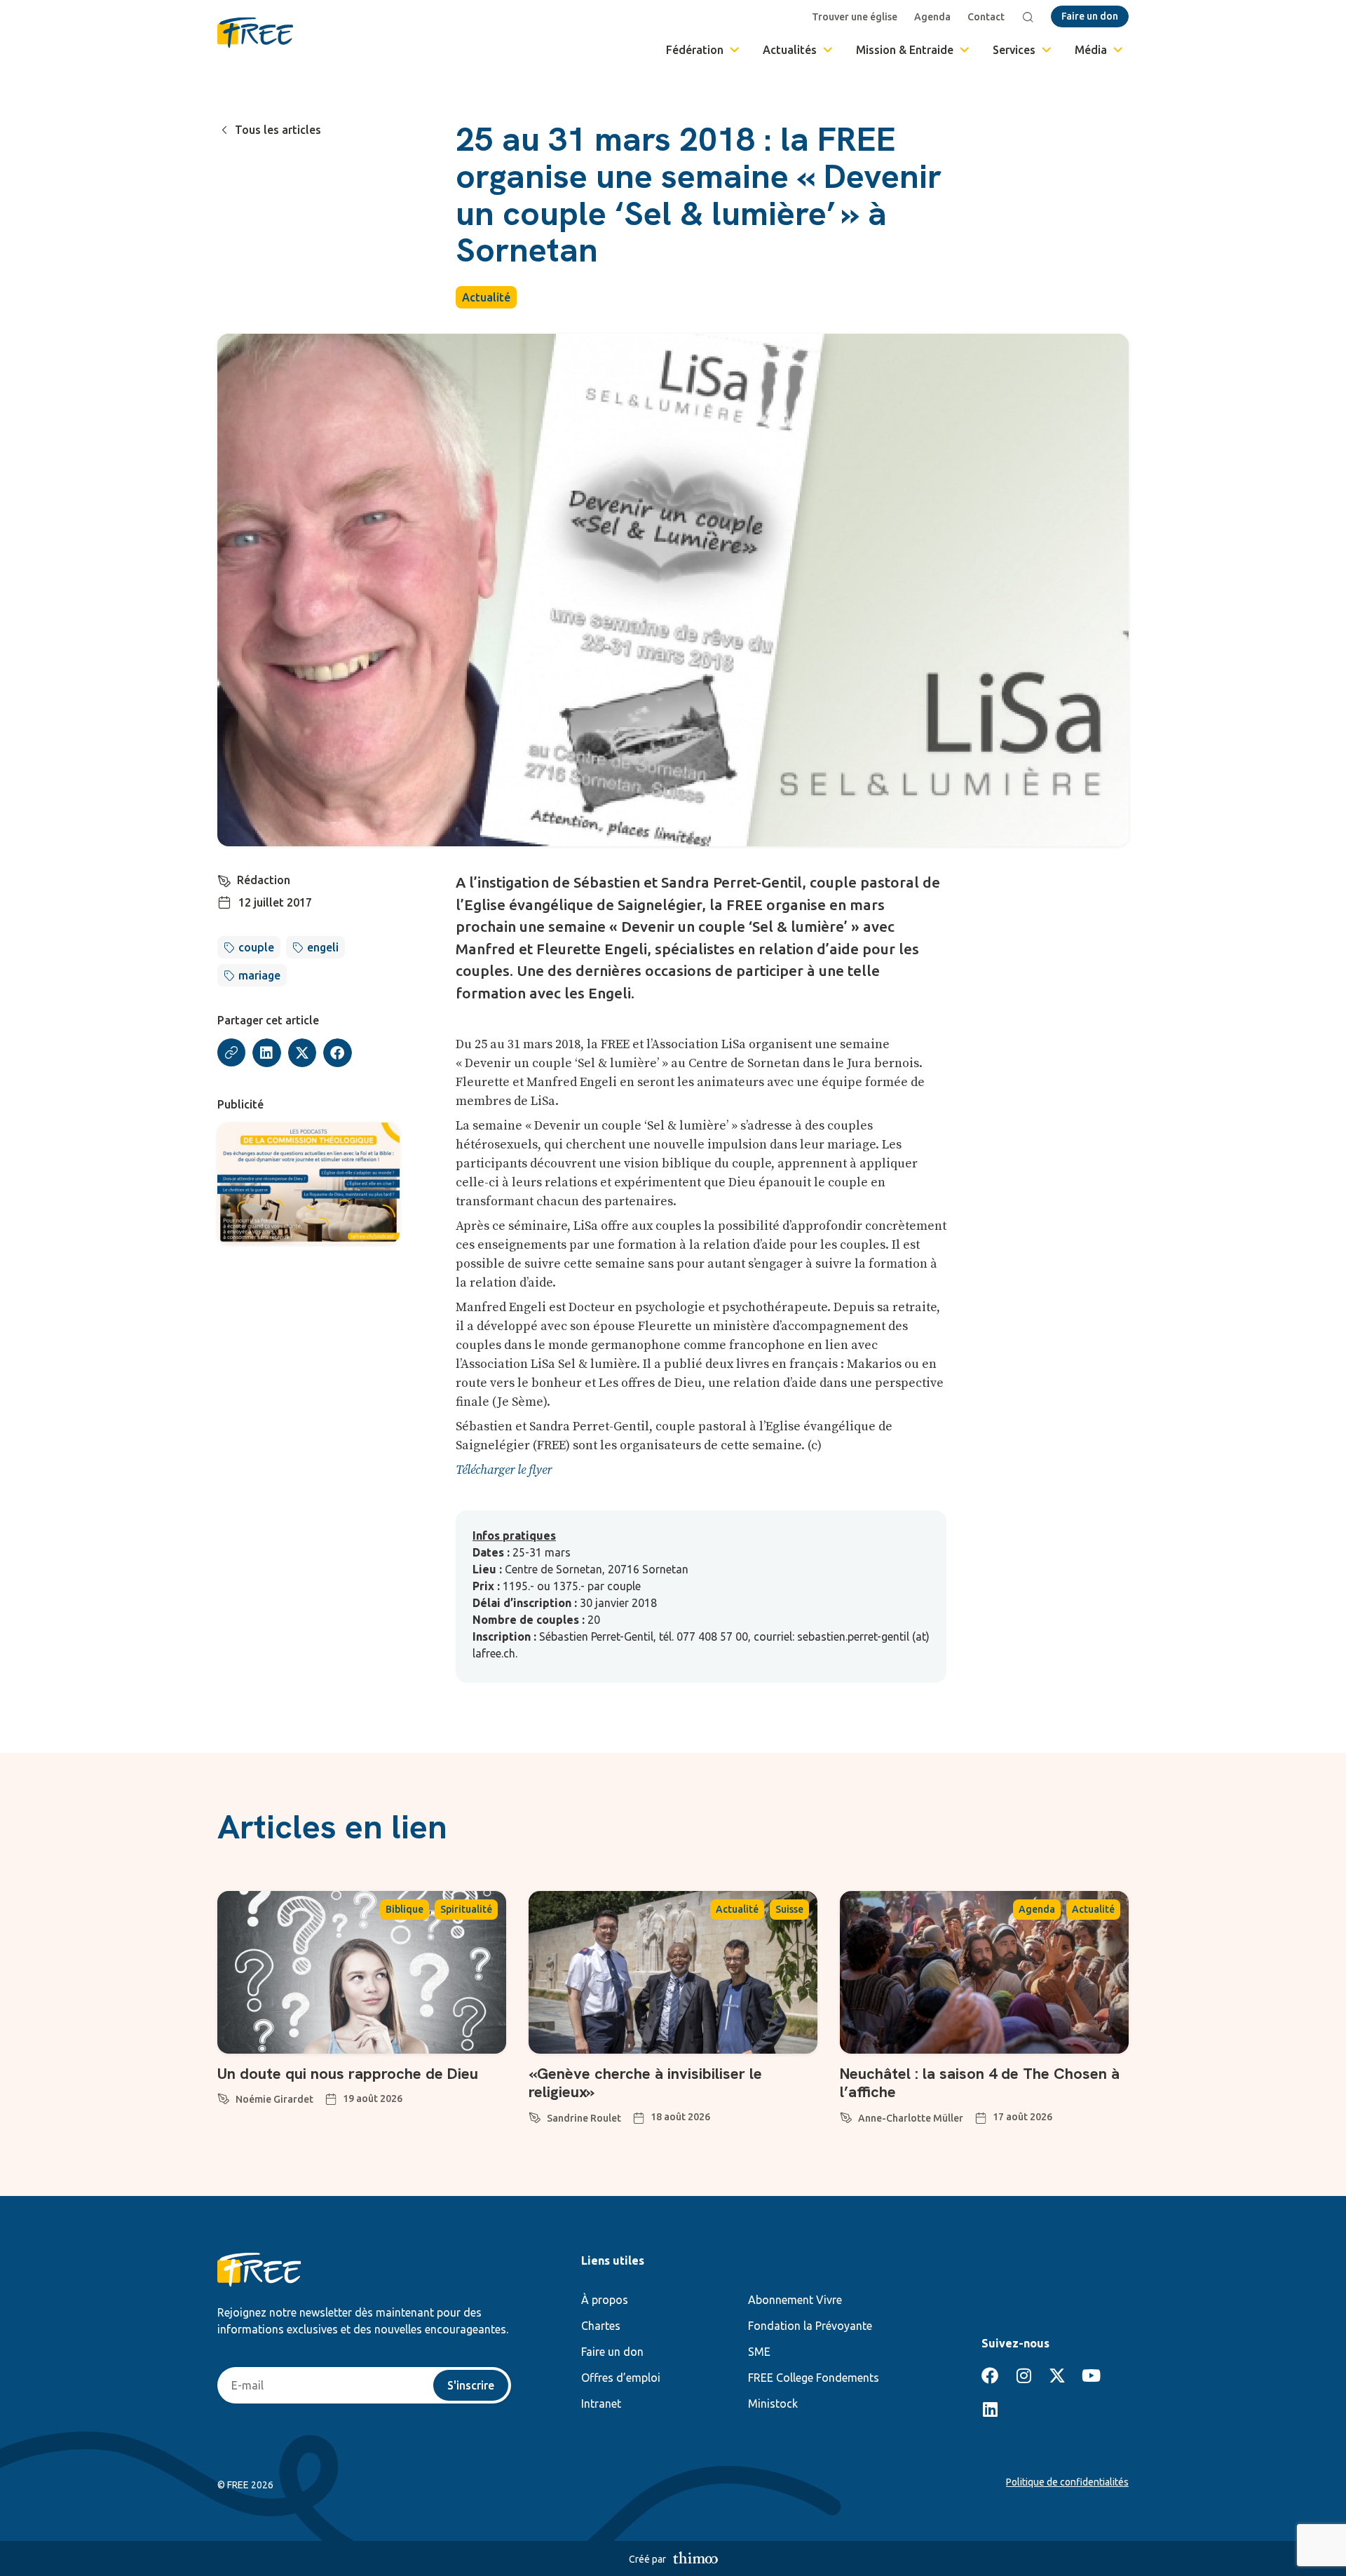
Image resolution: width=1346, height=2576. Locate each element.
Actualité (486, 297)
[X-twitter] (1057, 2375)
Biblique (405, 1909)
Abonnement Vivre (795, 2300)
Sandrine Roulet (584, 2118)
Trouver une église (855, 17)
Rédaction (264, 880)
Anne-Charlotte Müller (911, 2118)
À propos (605, 2300)
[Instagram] (1024, 2375)
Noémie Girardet (274, 2099)
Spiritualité (466, 1909)
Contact (986, 17)
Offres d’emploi (621, 2378)
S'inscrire (471, 2385)
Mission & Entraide (905, 50)
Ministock (773, 2404)
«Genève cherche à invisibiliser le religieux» (645, 2083)
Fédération (695, 50)
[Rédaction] (224, 879)
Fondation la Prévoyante (810, 2326)
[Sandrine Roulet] (535, 2115)
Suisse (789, 1909)
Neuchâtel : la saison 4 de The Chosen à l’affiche (980, 2083)
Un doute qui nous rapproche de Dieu (348, 2074)
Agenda (932, 17)
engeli (323, 947)
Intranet (601, 2404)
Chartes (601, 2326)
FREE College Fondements (814, 2378)
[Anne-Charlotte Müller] (846, 2115)
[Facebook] (990, 2375)
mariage (259, 975)
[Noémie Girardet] (224, 2096)
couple (256, 947)
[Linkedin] (990, 2409)
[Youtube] (1091, 2375)
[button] (267, 1053)
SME (759, 2352)
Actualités (790, 50)
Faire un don (612, 2352)
